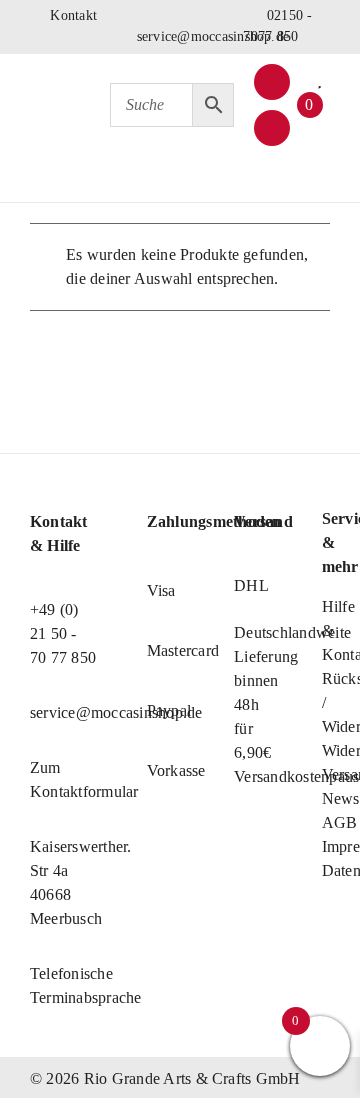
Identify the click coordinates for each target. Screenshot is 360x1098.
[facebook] (272, 82)
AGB (340, 822)
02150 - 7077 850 (277, 26)
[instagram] (272, 128)
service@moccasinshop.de (213, 36)
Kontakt (71, 15)
